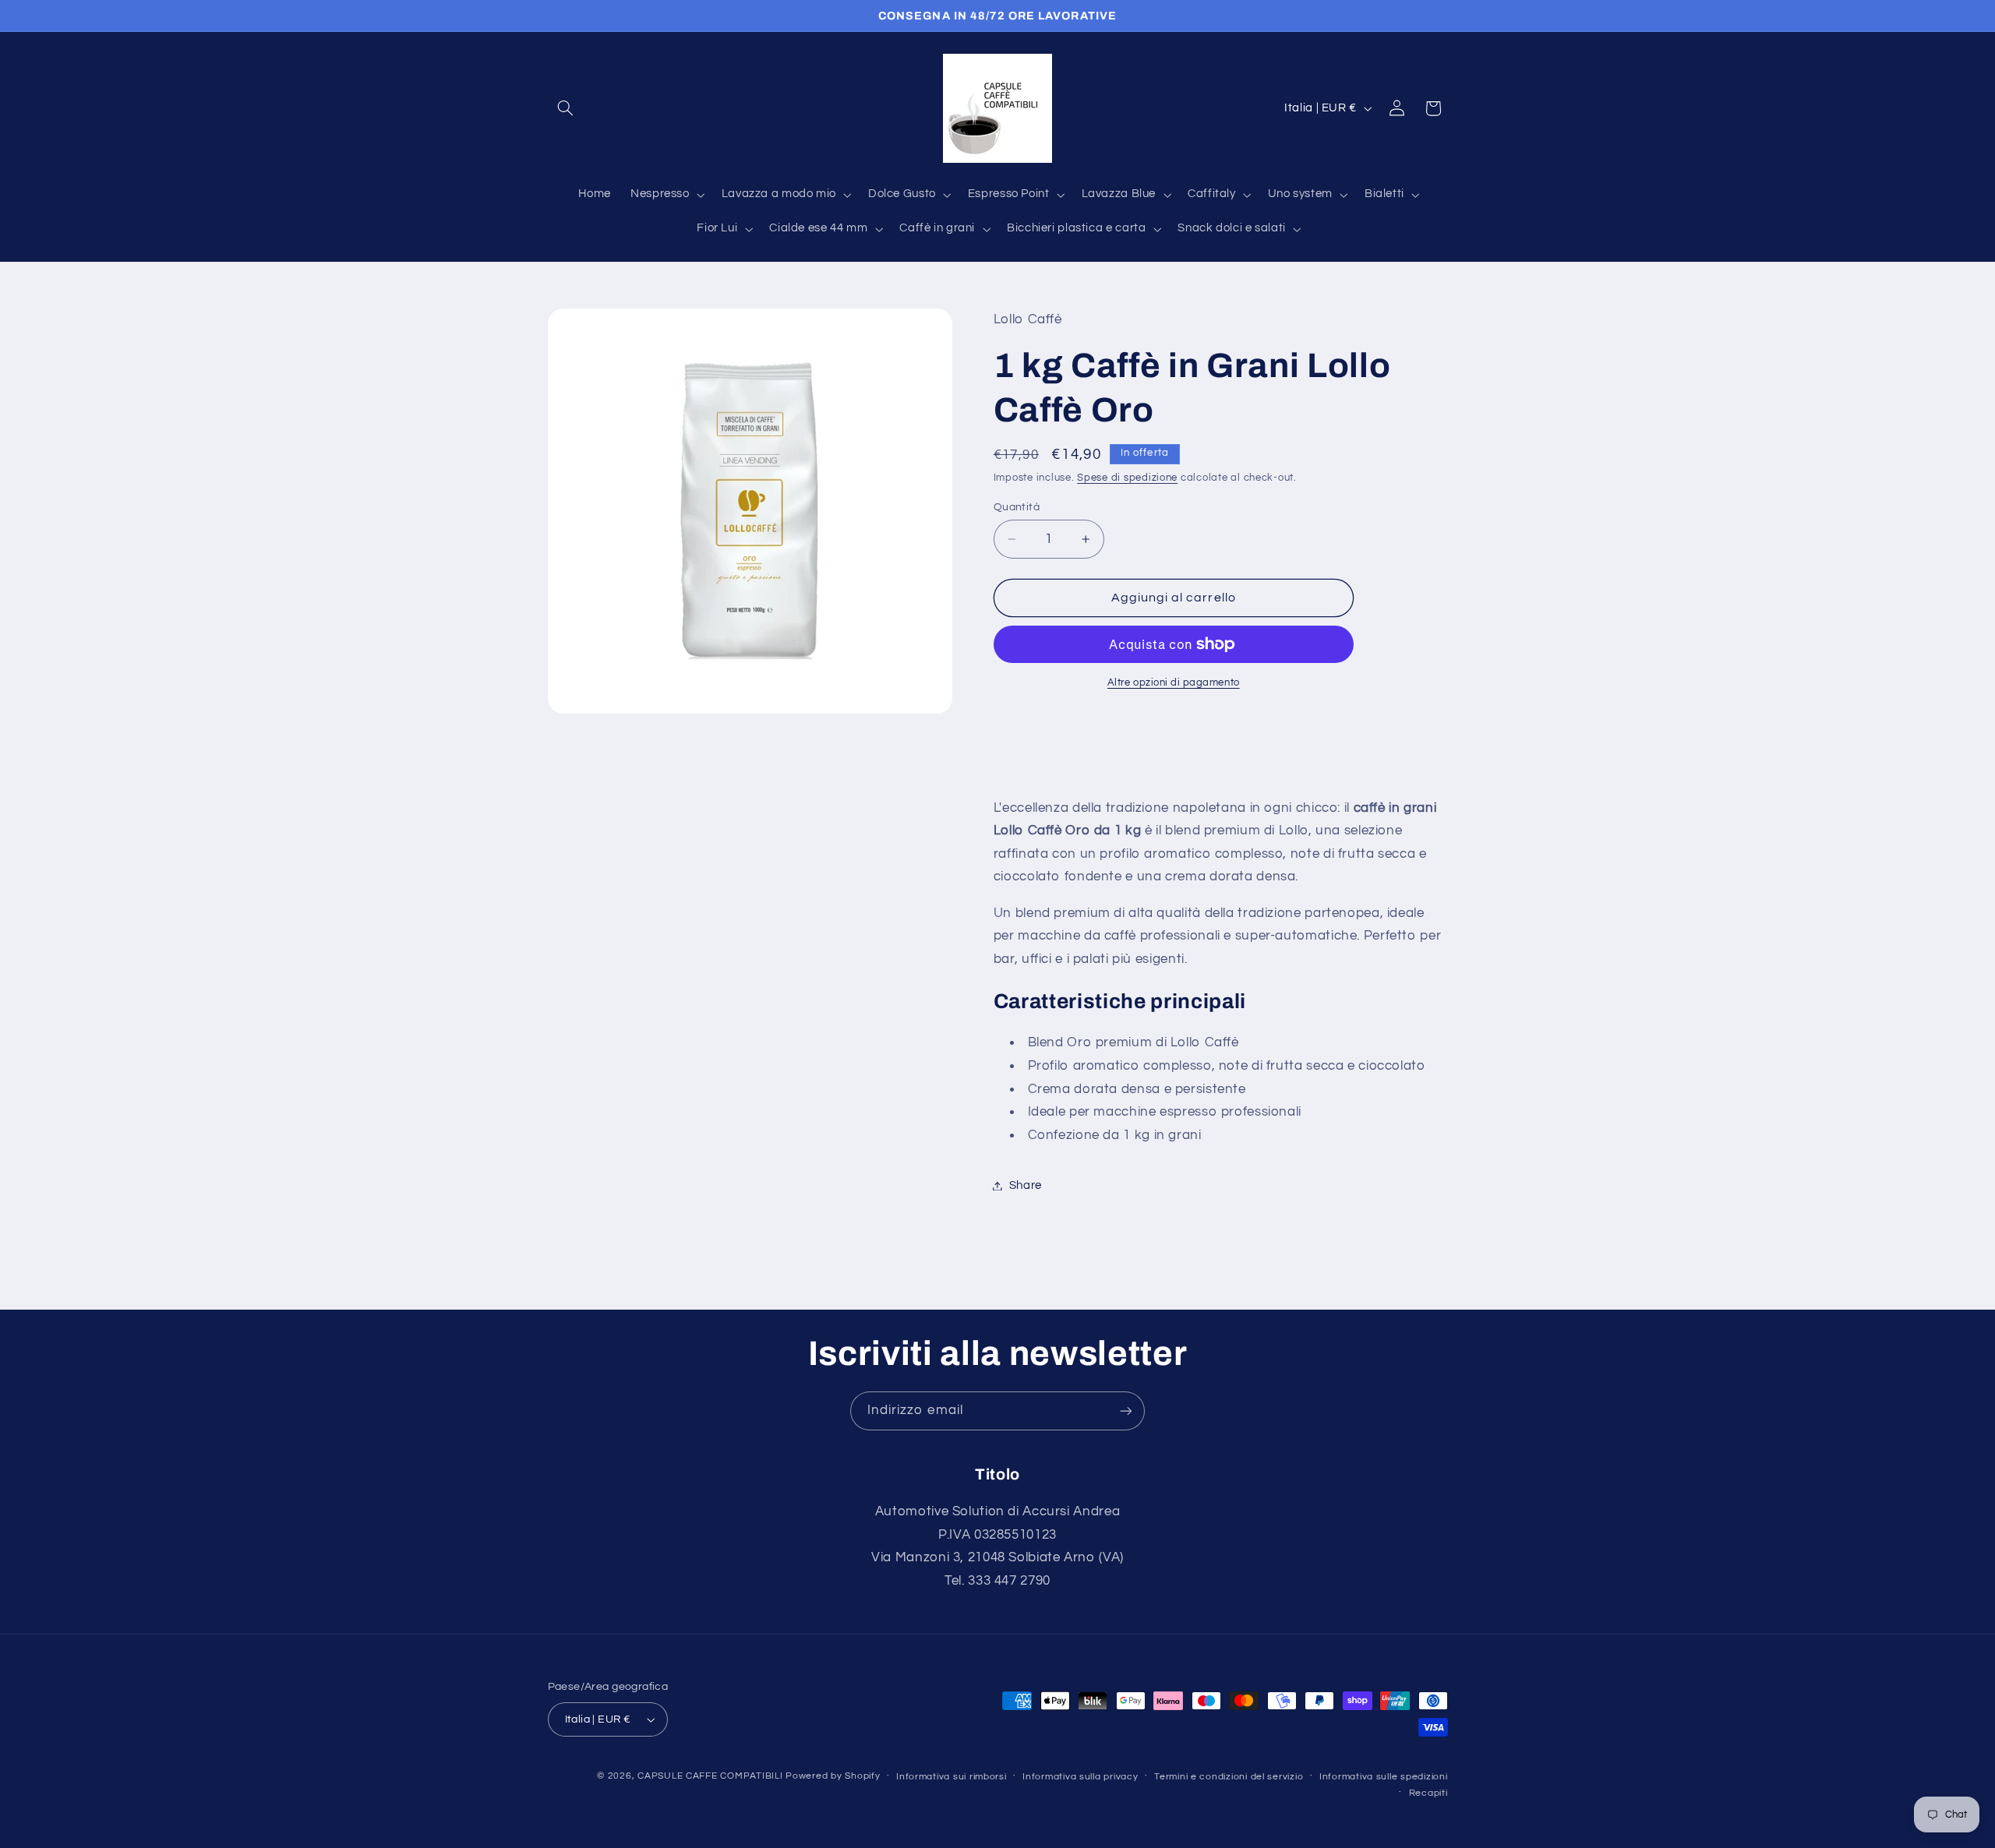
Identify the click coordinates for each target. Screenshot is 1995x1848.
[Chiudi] (1720, 343)
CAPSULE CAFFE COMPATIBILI (711, 1776)
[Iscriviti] (1126, 1411)
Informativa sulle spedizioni (1384, 1777)
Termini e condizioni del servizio (1229, 1777)
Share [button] (1026, 1185)
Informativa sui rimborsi (952, 1777)
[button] (566, 108)
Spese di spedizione (1127, 478)
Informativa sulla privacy (1080, 1777)
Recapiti (1428, 1793)
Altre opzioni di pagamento (1174, 683)
